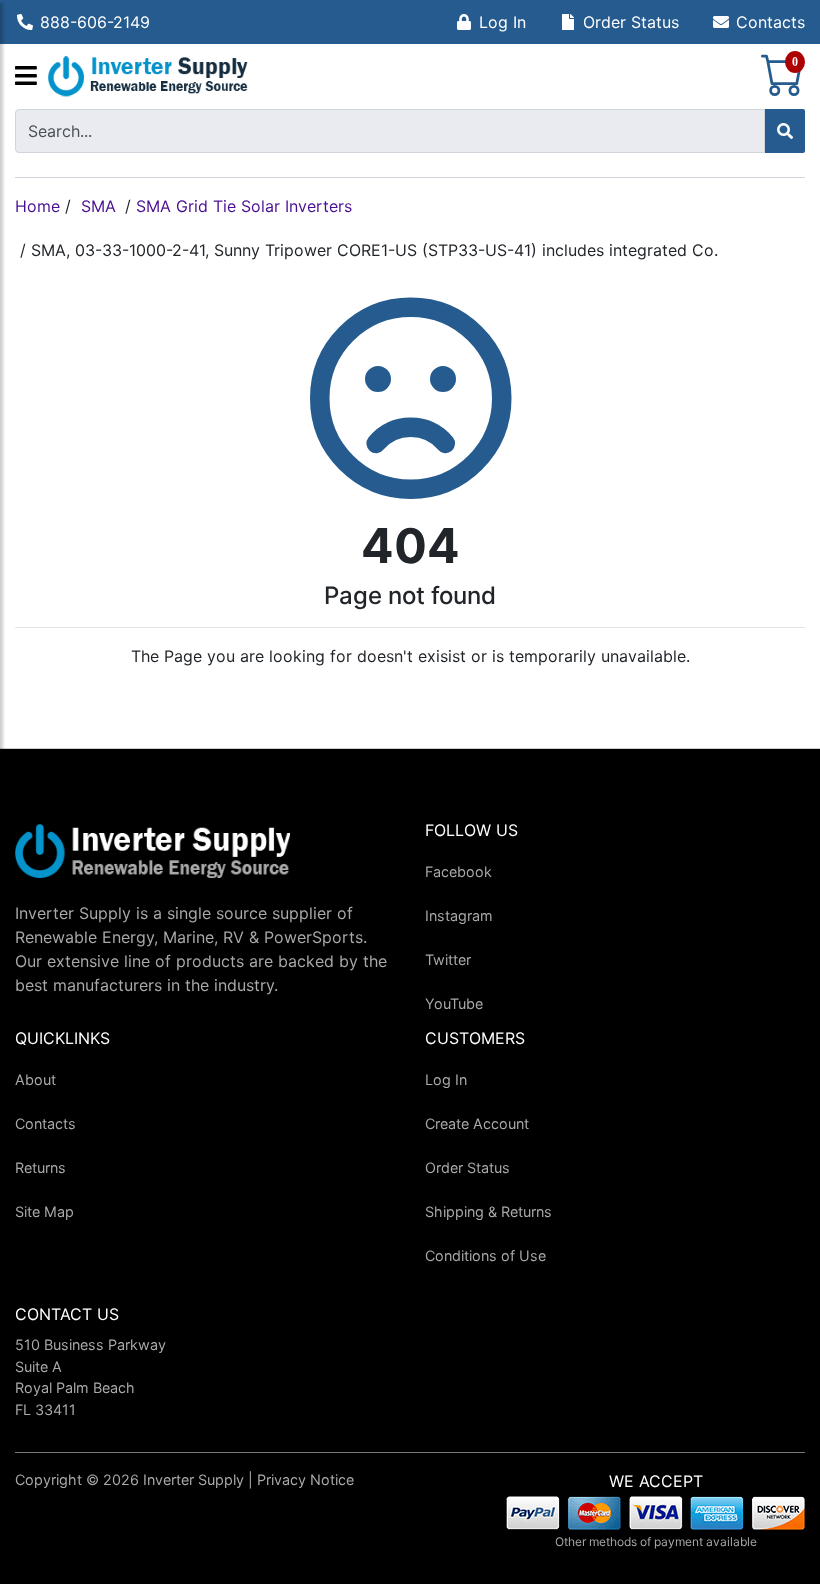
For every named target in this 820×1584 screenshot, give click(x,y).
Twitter (448, 959)
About (35, 1079)
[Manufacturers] (26, 77)
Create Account (477, 1123)
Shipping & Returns (488, 1211)
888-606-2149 (95, 22)
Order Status (631, 22)
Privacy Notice (305, 1479)
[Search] (785, 131)
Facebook (458, 871)
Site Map (44, 1211)
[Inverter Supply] (148, 76)
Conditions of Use (485, 1255)
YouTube (454, 1003)
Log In (502, 22)
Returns (40, 1167)
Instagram (459, 915)
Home (37, 206)
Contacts (770, 22)
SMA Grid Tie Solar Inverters (244, 206)
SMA (98, 206)
